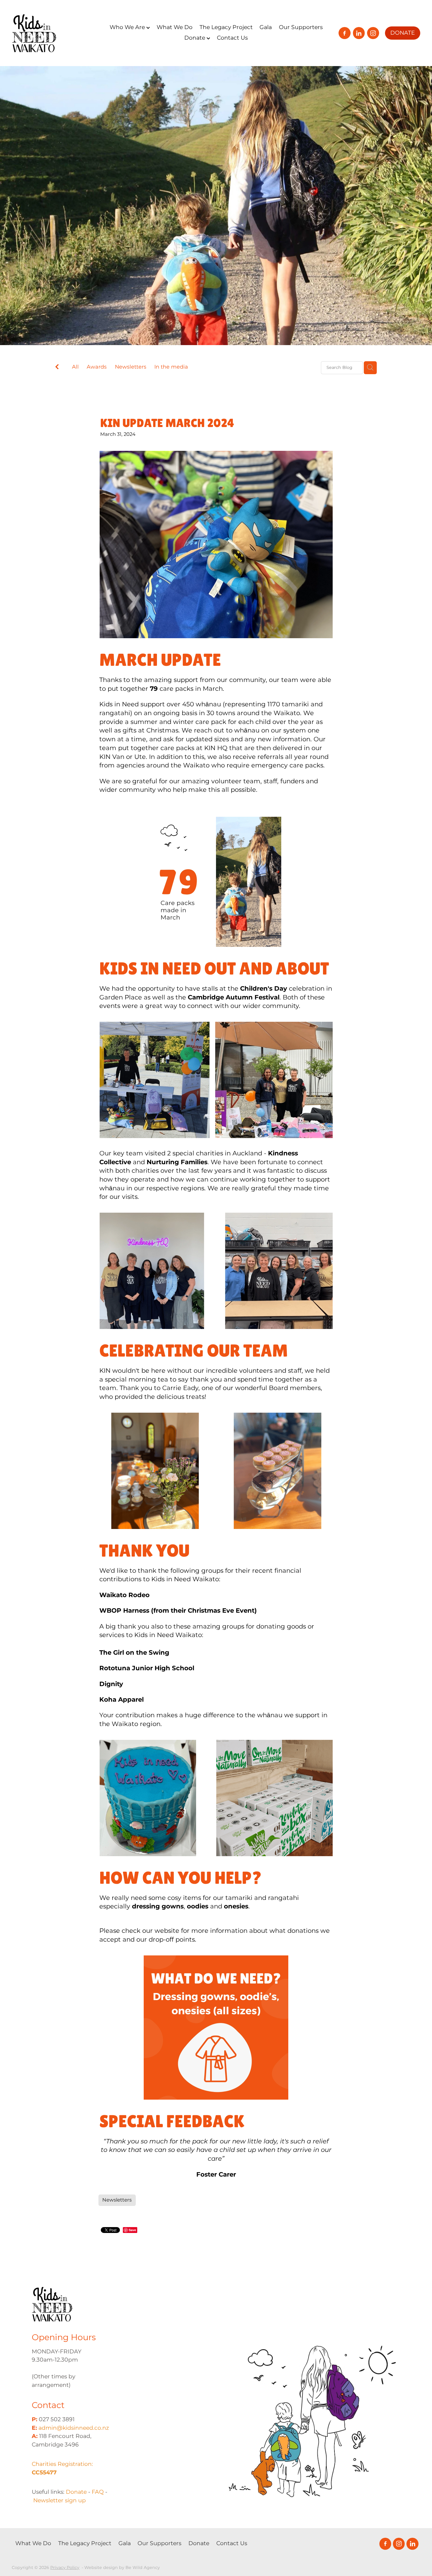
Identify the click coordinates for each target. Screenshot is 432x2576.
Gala (266, 27)
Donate (195, 38)
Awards (97, 367)
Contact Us (232, 38)
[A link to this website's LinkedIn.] (359, 33)
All (75, 367)
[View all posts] (57, 368)
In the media (171, 367)
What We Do (175, 27)
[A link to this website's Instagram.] (373, 33)
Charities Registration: (62, 2469)
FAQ (98, 2492)
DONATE (403, 33)
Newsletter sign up (60, 2501)
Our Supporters (301, 27)
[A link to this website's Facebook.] (344, 33)
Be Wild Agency (143, 2568)
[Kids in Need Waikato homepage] (53, 33)
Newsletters (131, 367)
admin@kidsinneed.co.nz (74, 2428)
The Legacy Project (226, 27)
